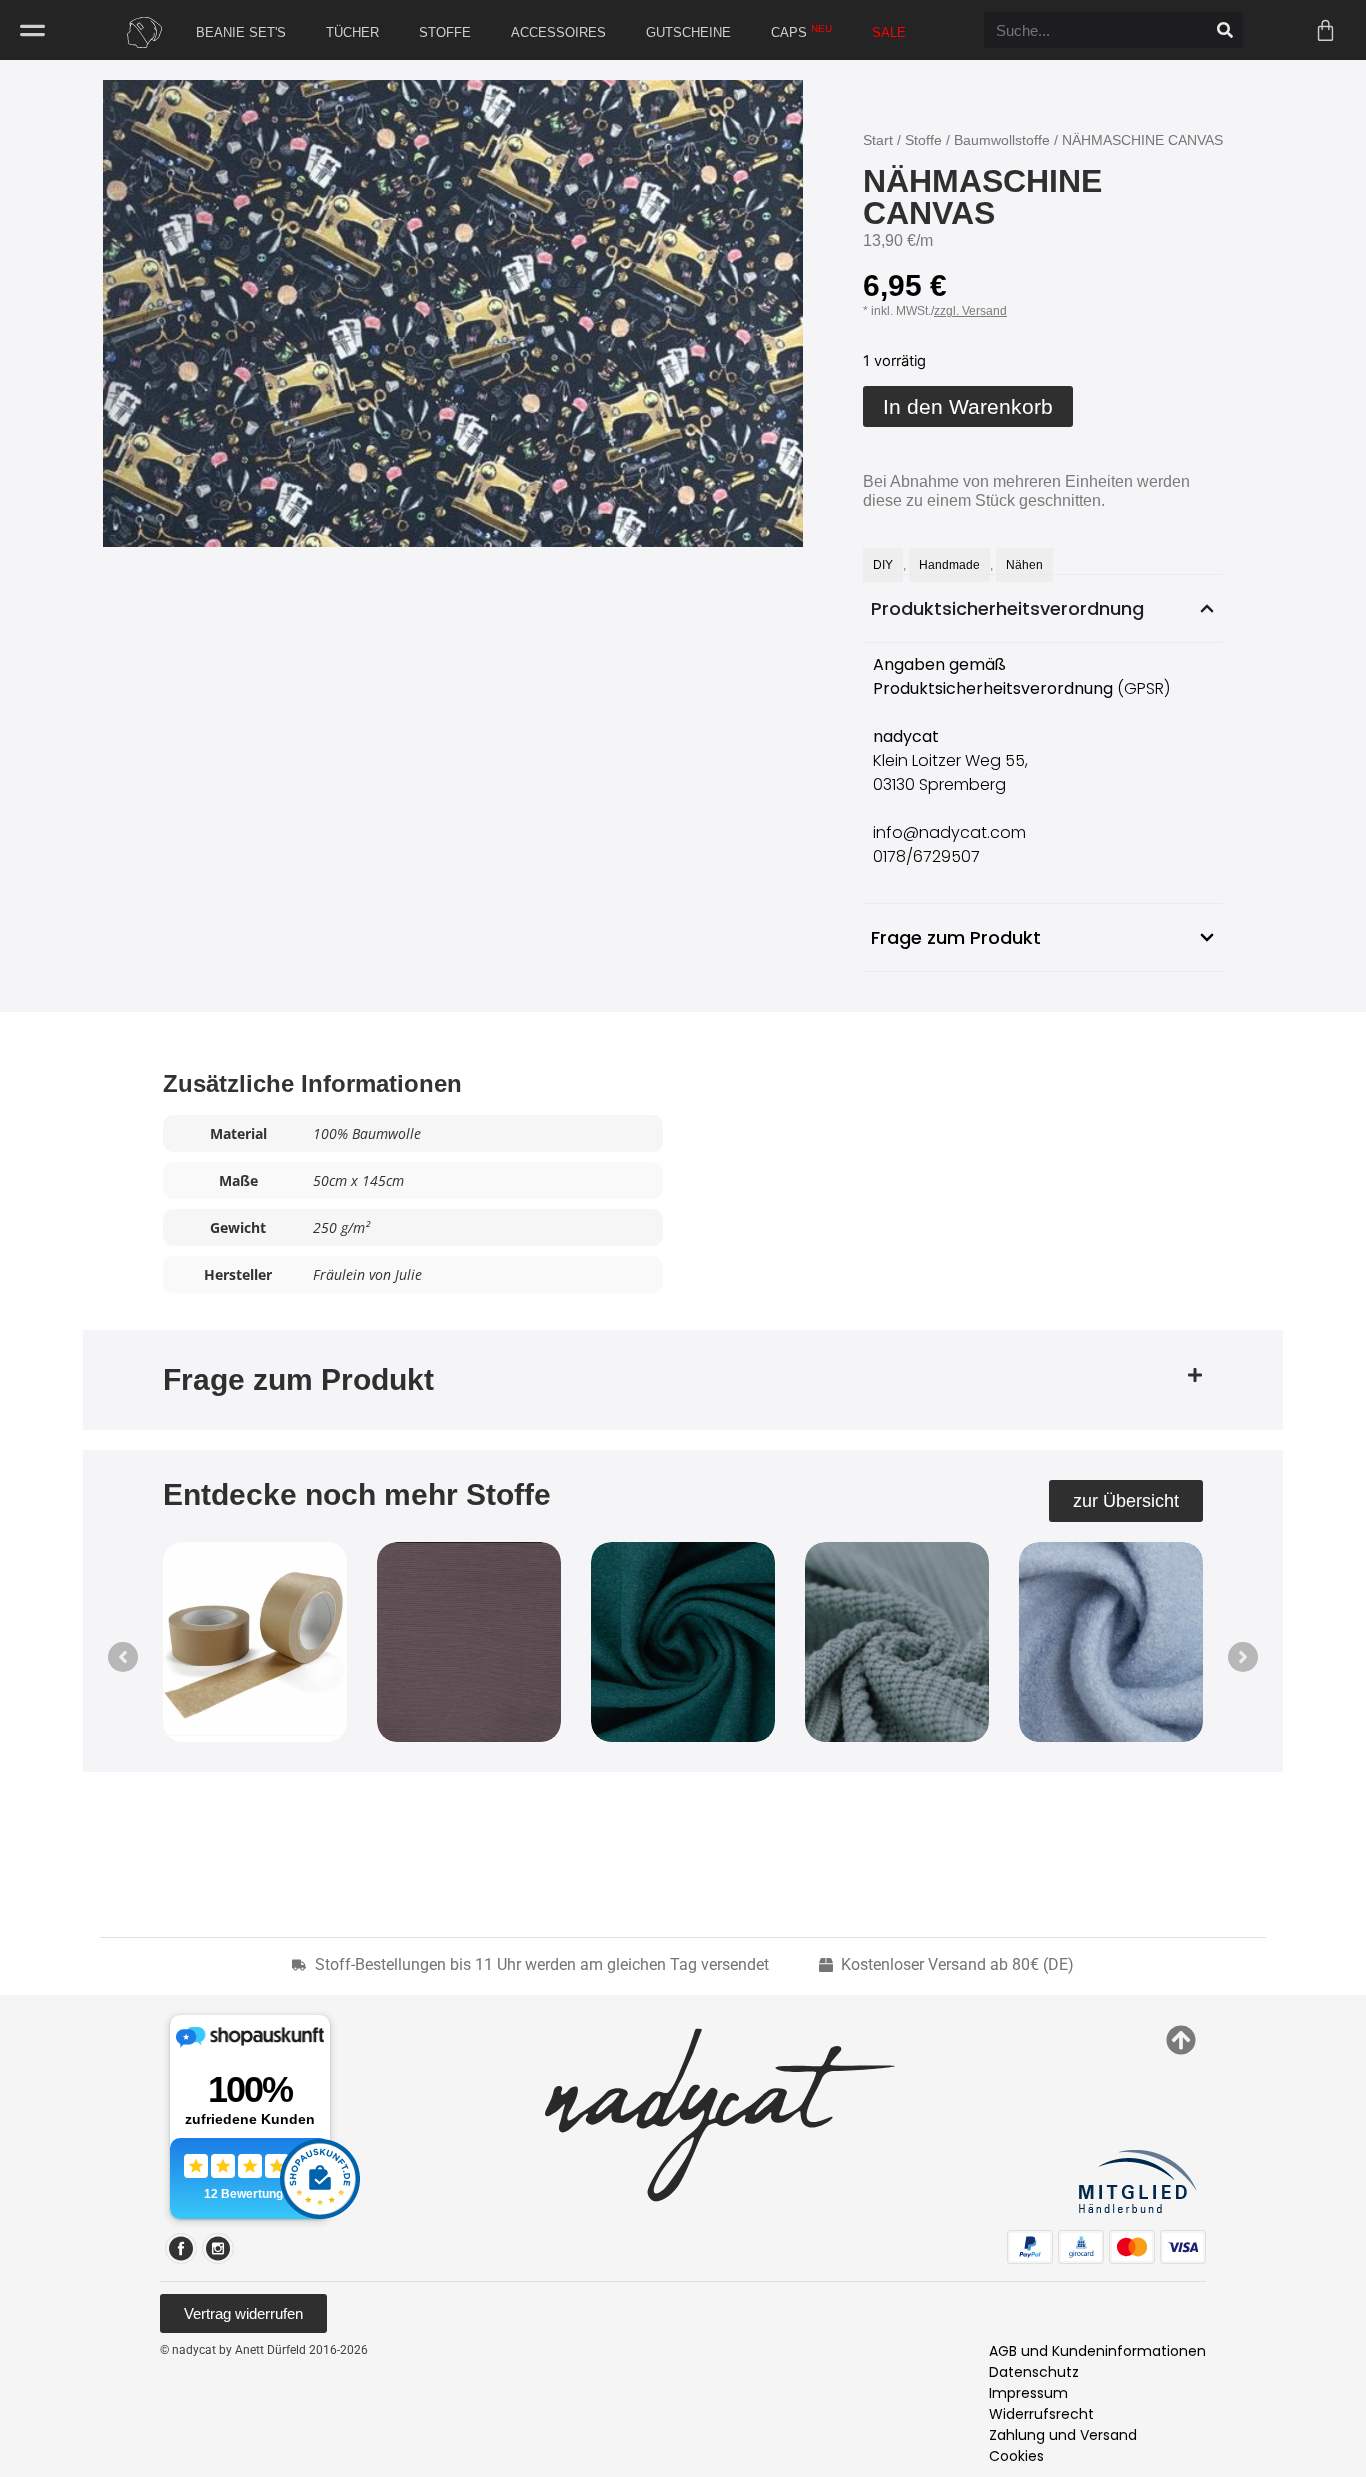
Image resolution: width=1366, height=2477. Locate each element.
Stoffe (923, 140)
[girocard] (1081, 2247)
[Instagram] (218, 2248)
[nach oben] (1181, 2040)
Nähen (1024, 565)
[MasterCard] (1132, 2247)
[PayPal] (1030, 2247)
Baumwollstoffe (1002, 140)
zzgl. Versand (970, 311)
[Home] (139, 32)
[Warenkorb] (1325, 30)
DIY (883, 565)
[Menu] (32, 30)
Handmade (949, 565)
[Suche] (1225, 30)
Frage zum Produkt (298, 1379)
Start (878, 140)
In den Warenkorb (968, 406)
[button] (683, 1380)
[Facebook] (181, 2248)
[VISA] (1183, 2247)
